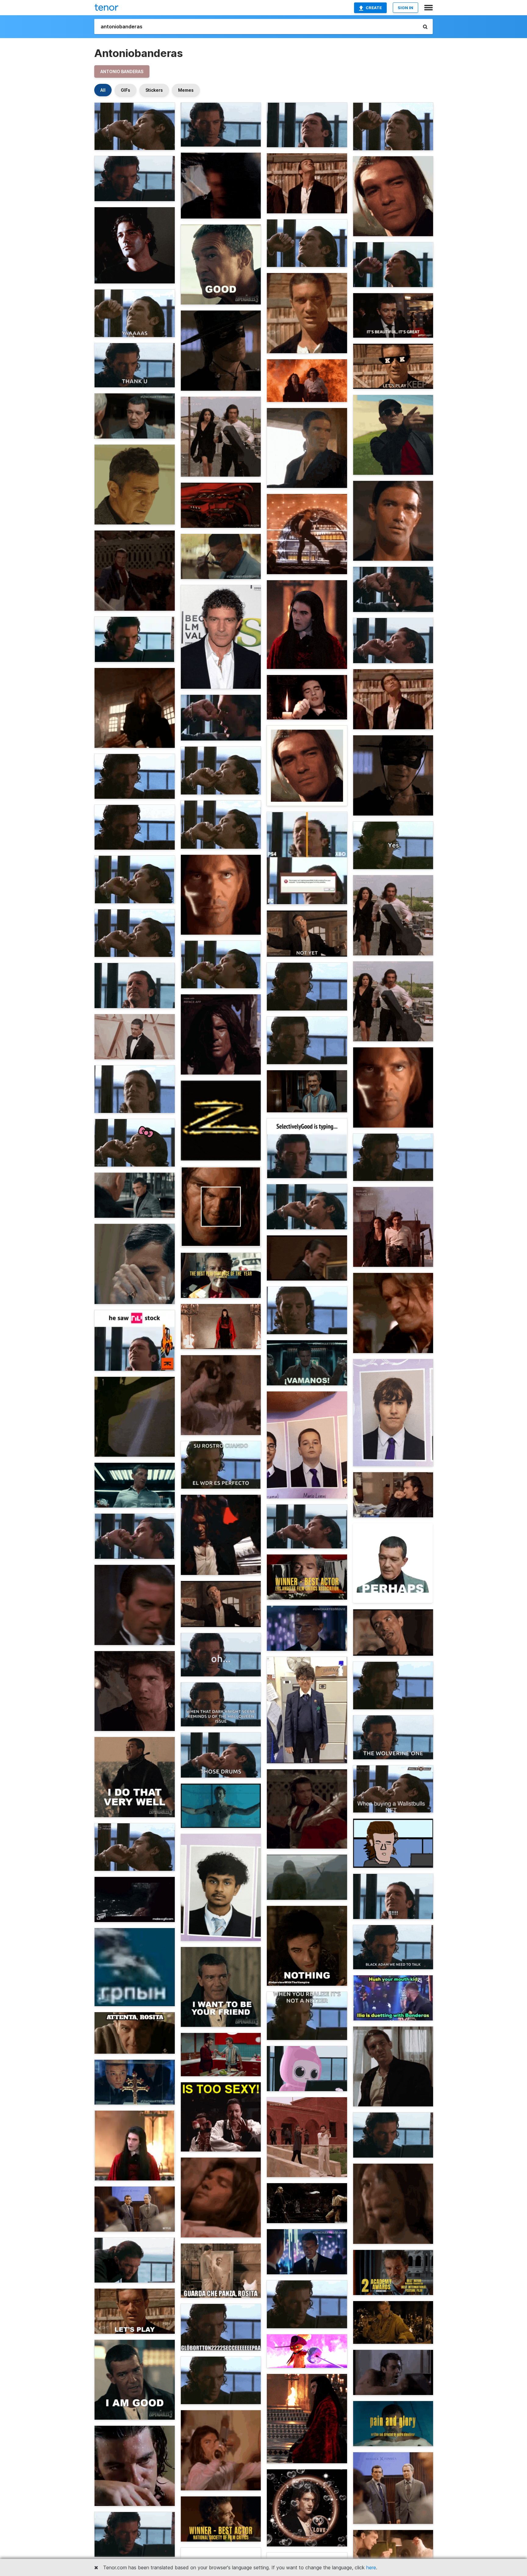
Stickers (154, 90)
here (371, 2567)
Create (374, 8)
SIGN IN (405, 8)
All (103, 90)
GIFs (125, 90)
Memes (186, 90)
